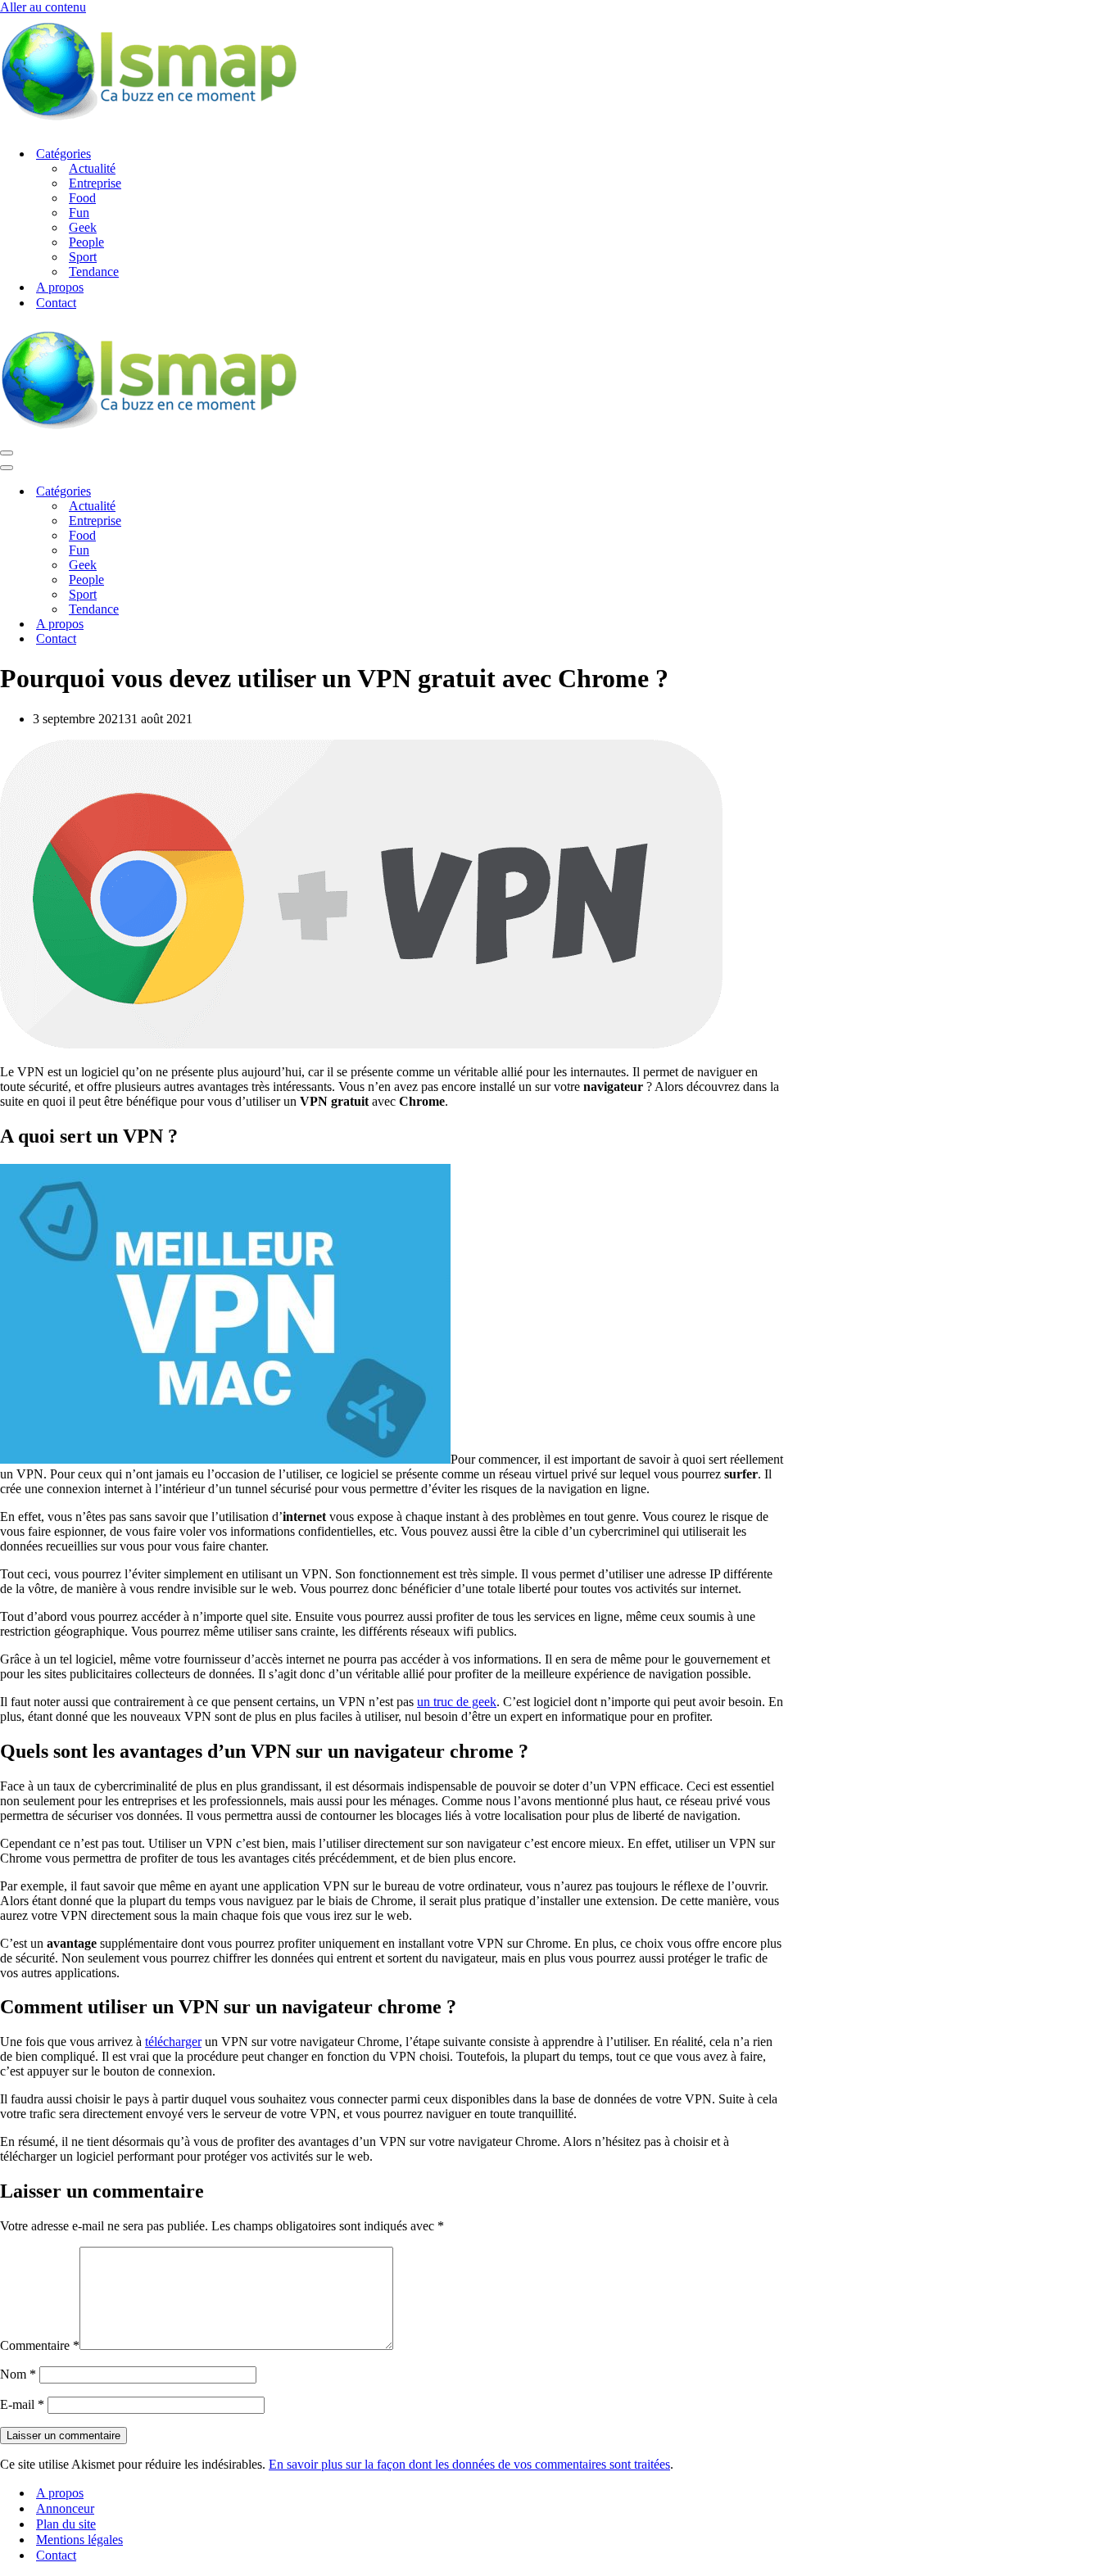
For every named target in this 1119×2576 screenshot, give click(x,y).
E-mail (22, 2404)
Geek (83, 227)
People (86, 242)
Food (82, 198)
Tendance (94, 272)
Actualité (92, 168)
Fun (79, 213)
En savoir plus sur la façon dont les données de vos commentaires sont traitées (469, 2464)
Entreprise (95, 183)
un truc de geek (457, 1702)
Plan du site (66, 2524)
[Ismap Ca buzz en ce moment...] (149, 125)
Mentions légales (79, 2540)
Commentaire (40, 2345)
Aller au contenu (43, 7)
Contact (56, 303)
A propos (60, 287)
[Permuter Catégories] (287, 492)
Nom (18, 2374)
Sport (83, 257)
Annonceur (65, 2508)
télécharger (173, 2042)
